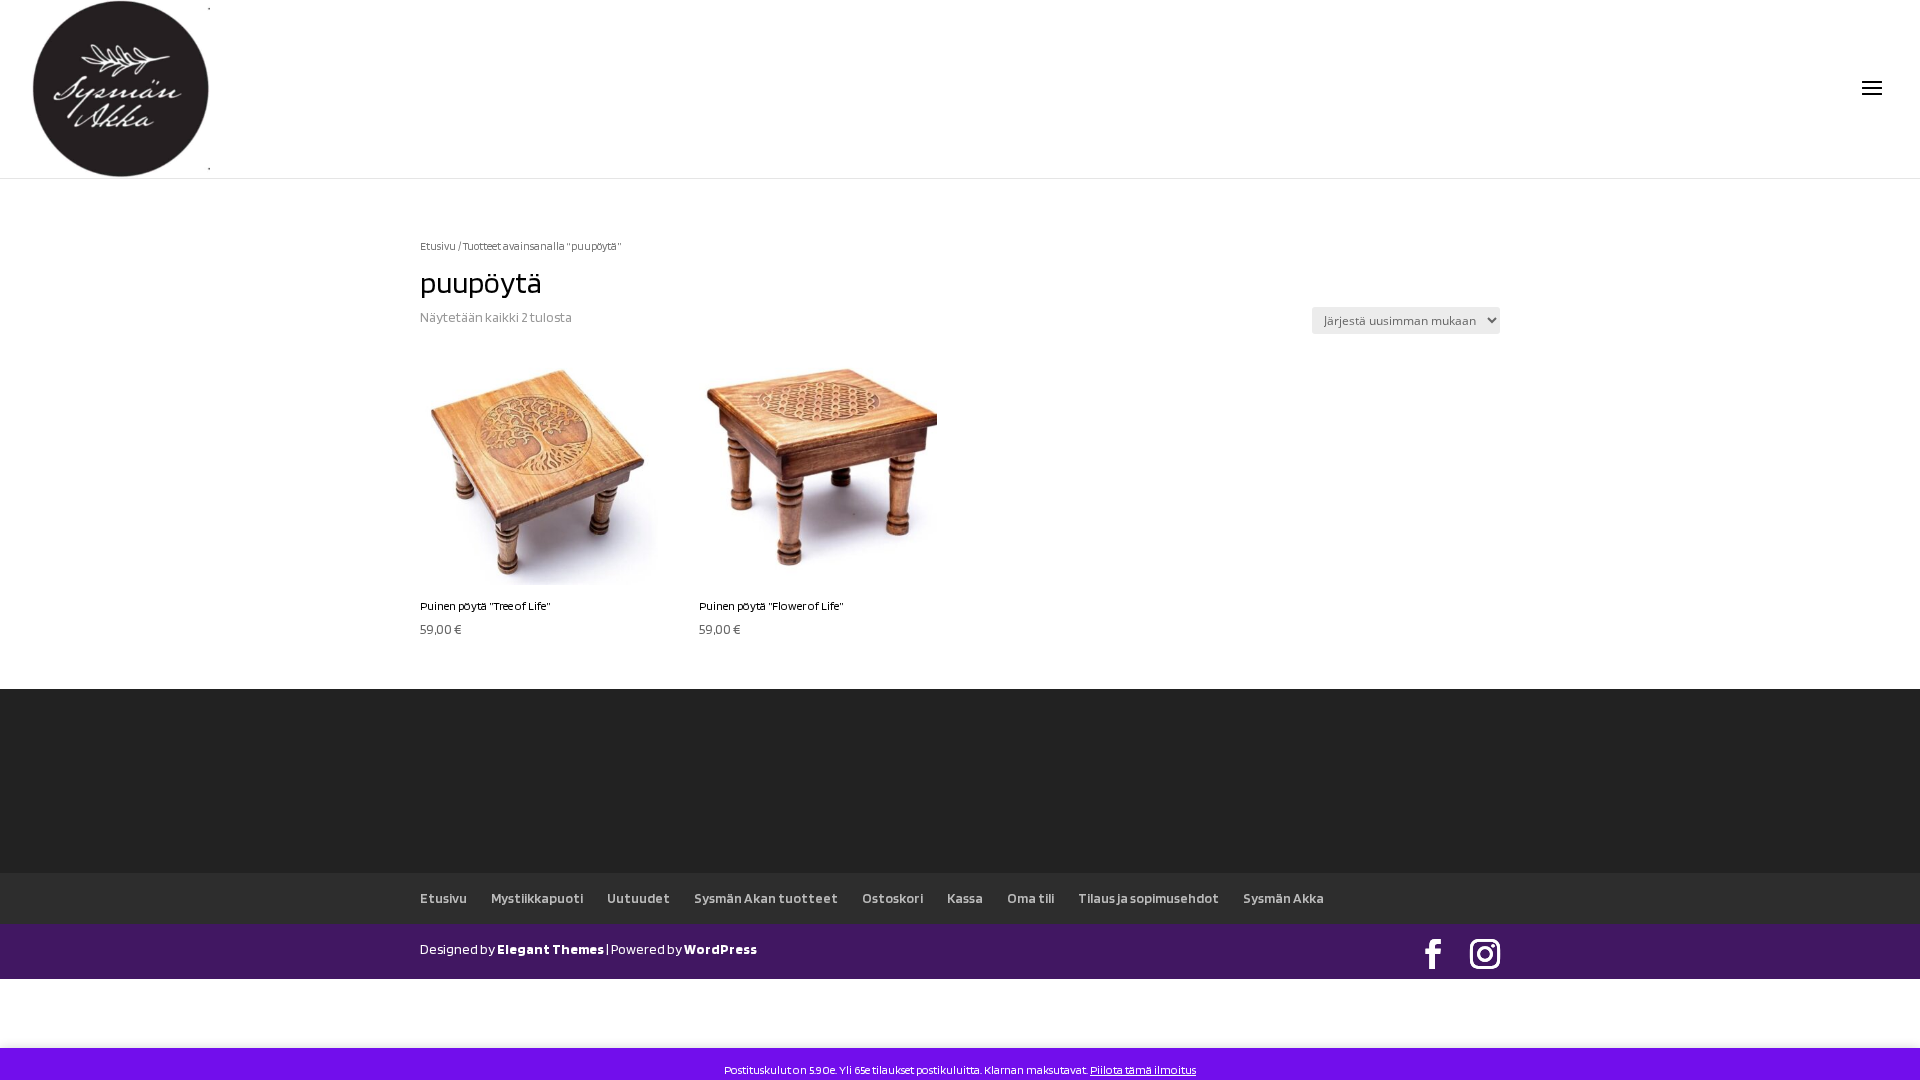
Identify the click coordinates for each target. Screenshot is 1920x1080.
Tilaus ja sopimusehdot (1148, 898)
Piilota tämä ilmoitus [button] (1143, 1069)
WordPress (720, 949)
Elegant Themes (550, 949)
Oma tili (1030, 898)
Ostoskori (892, 898)
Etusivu (438, 246)
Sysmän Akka (1283, 898)
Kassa (965, 898)
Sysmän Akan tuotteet (766, 898)
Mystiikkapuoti (537, 898)
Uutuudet (638, 898)
